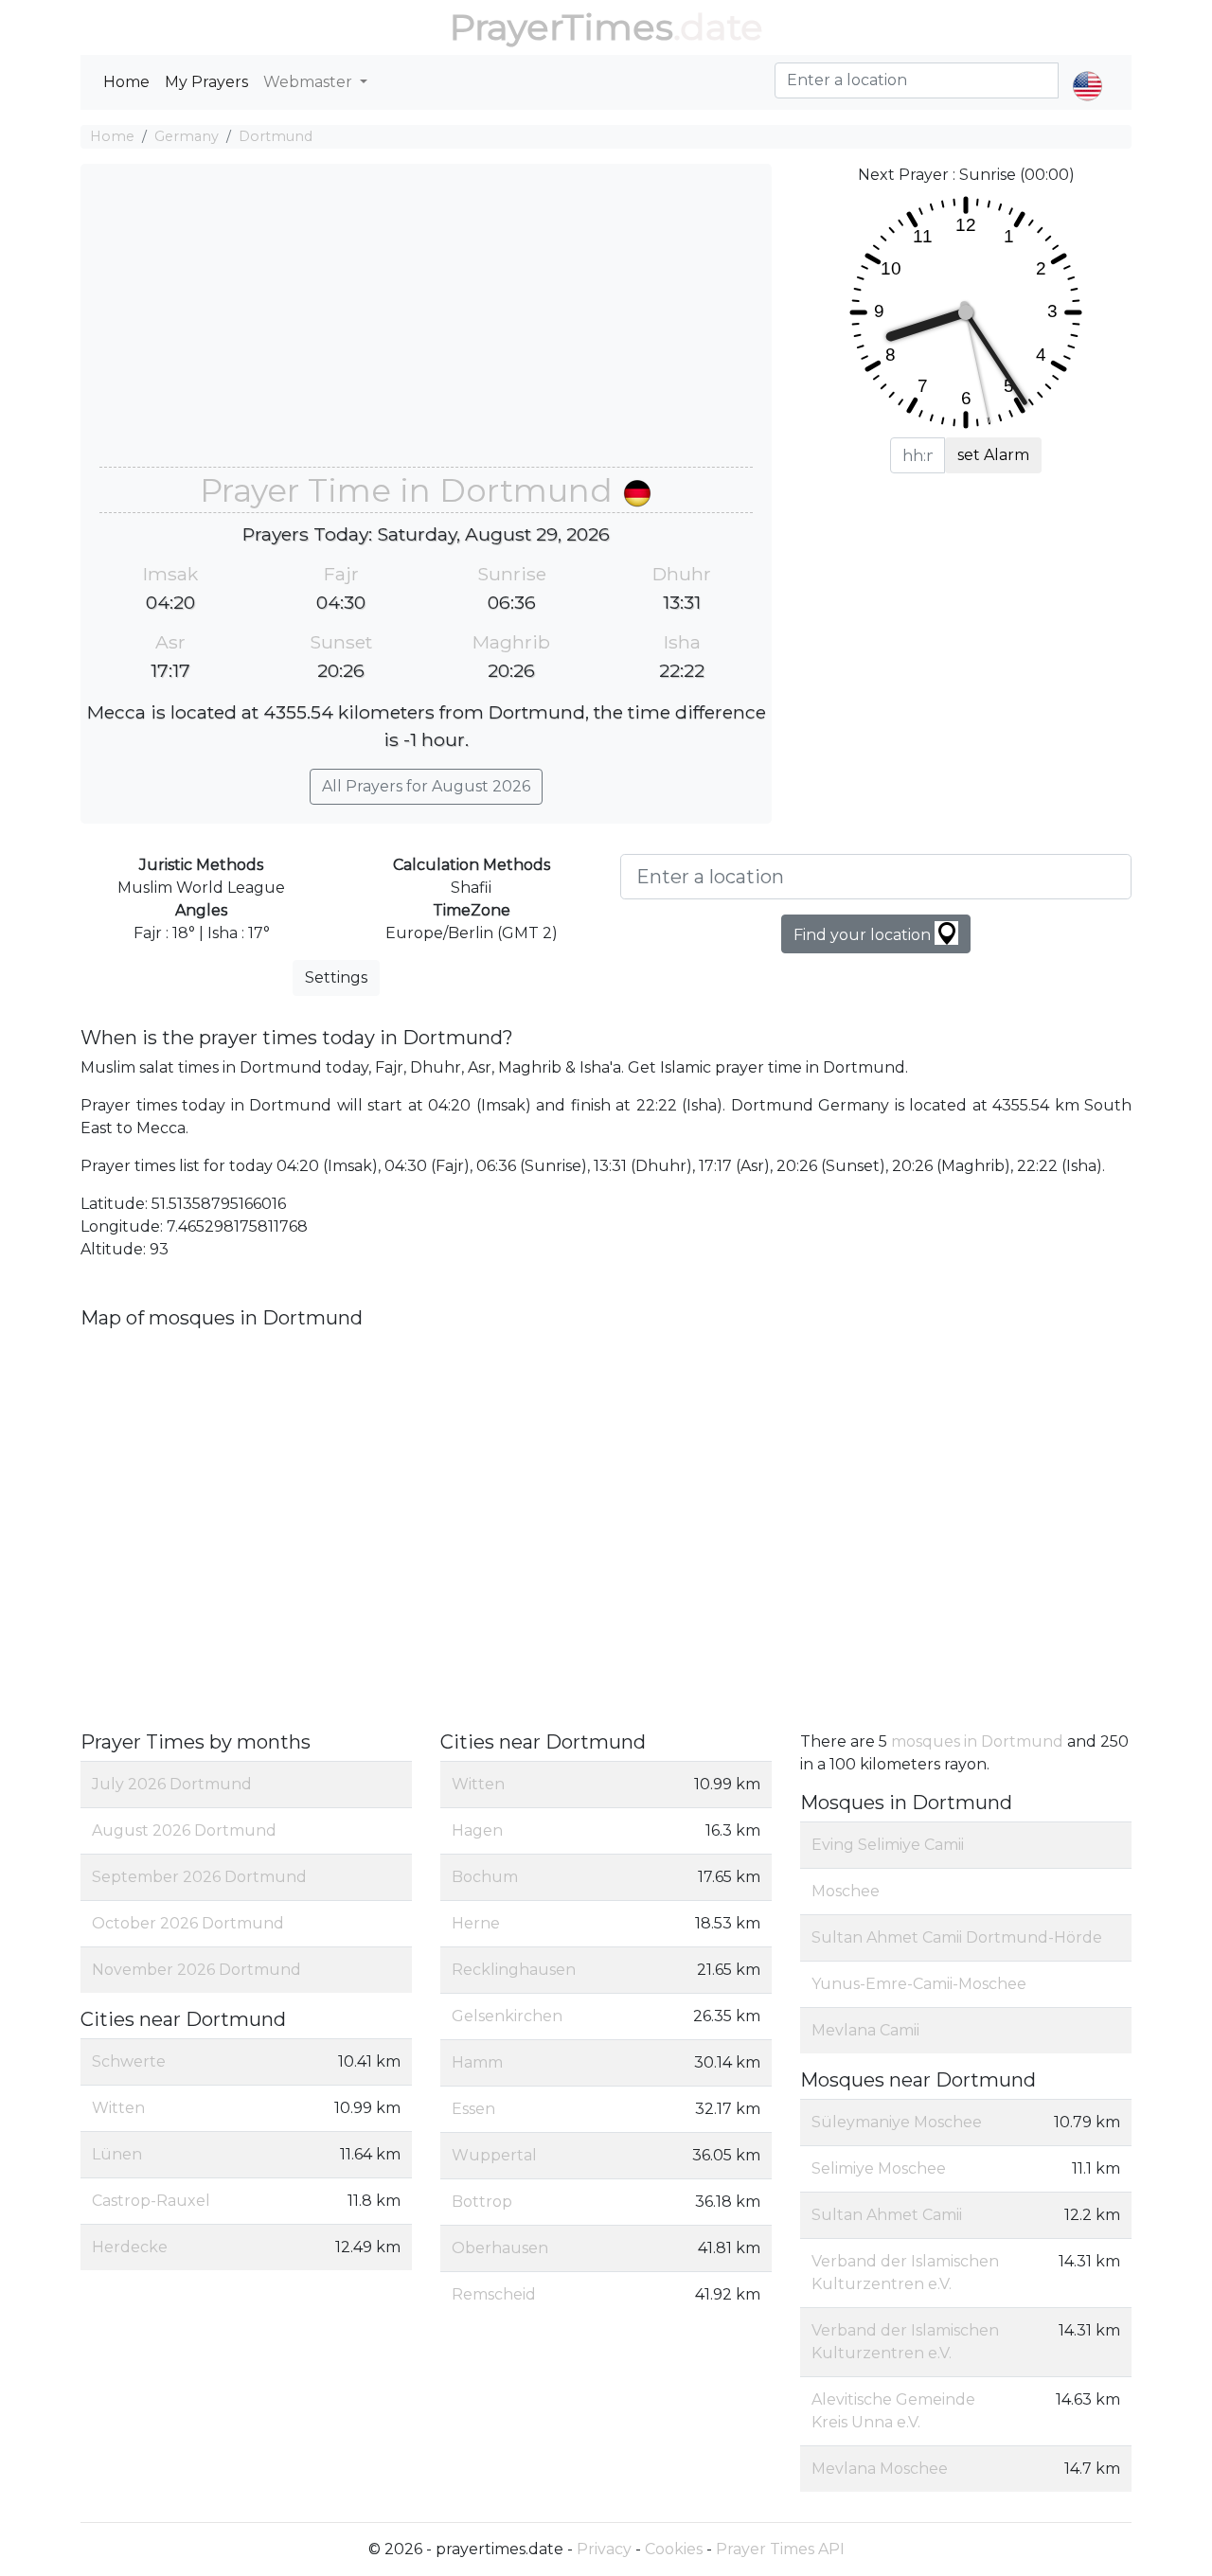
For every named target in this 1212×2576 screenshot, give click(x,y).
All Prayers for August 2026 (426, 786)
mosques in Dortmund (977, 1741)
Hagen (477, 1830)
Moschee (846, 1891)
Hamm (477, 2062)
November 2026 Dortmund (196, 1970)
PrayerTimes (561, 27)
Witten (118, 2108)
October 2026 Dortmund (188, 1923)
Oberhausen (500, 2248)
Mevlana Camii (865, 2030)
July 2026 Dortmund (172, 1784)
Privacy (604, 2549)
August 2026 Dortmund (184, 1830)
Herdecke (130, 2247)
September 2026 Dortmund (199, 1877)
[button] (1087, 70)
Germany (187, 136)
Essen (473, 2109)
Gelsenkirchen (507, 2016)
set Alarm (993, 455)
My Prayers (206, 82)
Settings (336, 977)
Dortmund (276, 136)
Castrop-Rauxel (151, 2201)
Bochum (485, 1877)
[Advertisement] (426, 325)
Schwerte (129, 2061)
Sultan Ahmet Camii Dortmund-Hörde (957, 1937)
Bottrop (482, 2202)
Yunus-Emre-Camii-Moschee (919, 1984)
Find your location (864, 935)
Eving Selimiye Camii (888, 1845)
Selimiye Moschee (879, 2168)
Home (126, 82)
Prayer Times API (780, 2549)
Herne (476, 1923)
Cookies (674, 2549)
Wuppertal (494, 2155)
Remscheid (494, 2294)
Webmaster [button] (310, 82)
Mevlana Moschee (880, 2469)
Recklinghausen (514, 1970)
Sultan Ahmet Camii (887, 2215)
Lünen (117, 2154)
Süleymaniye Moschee (897, 2122)
